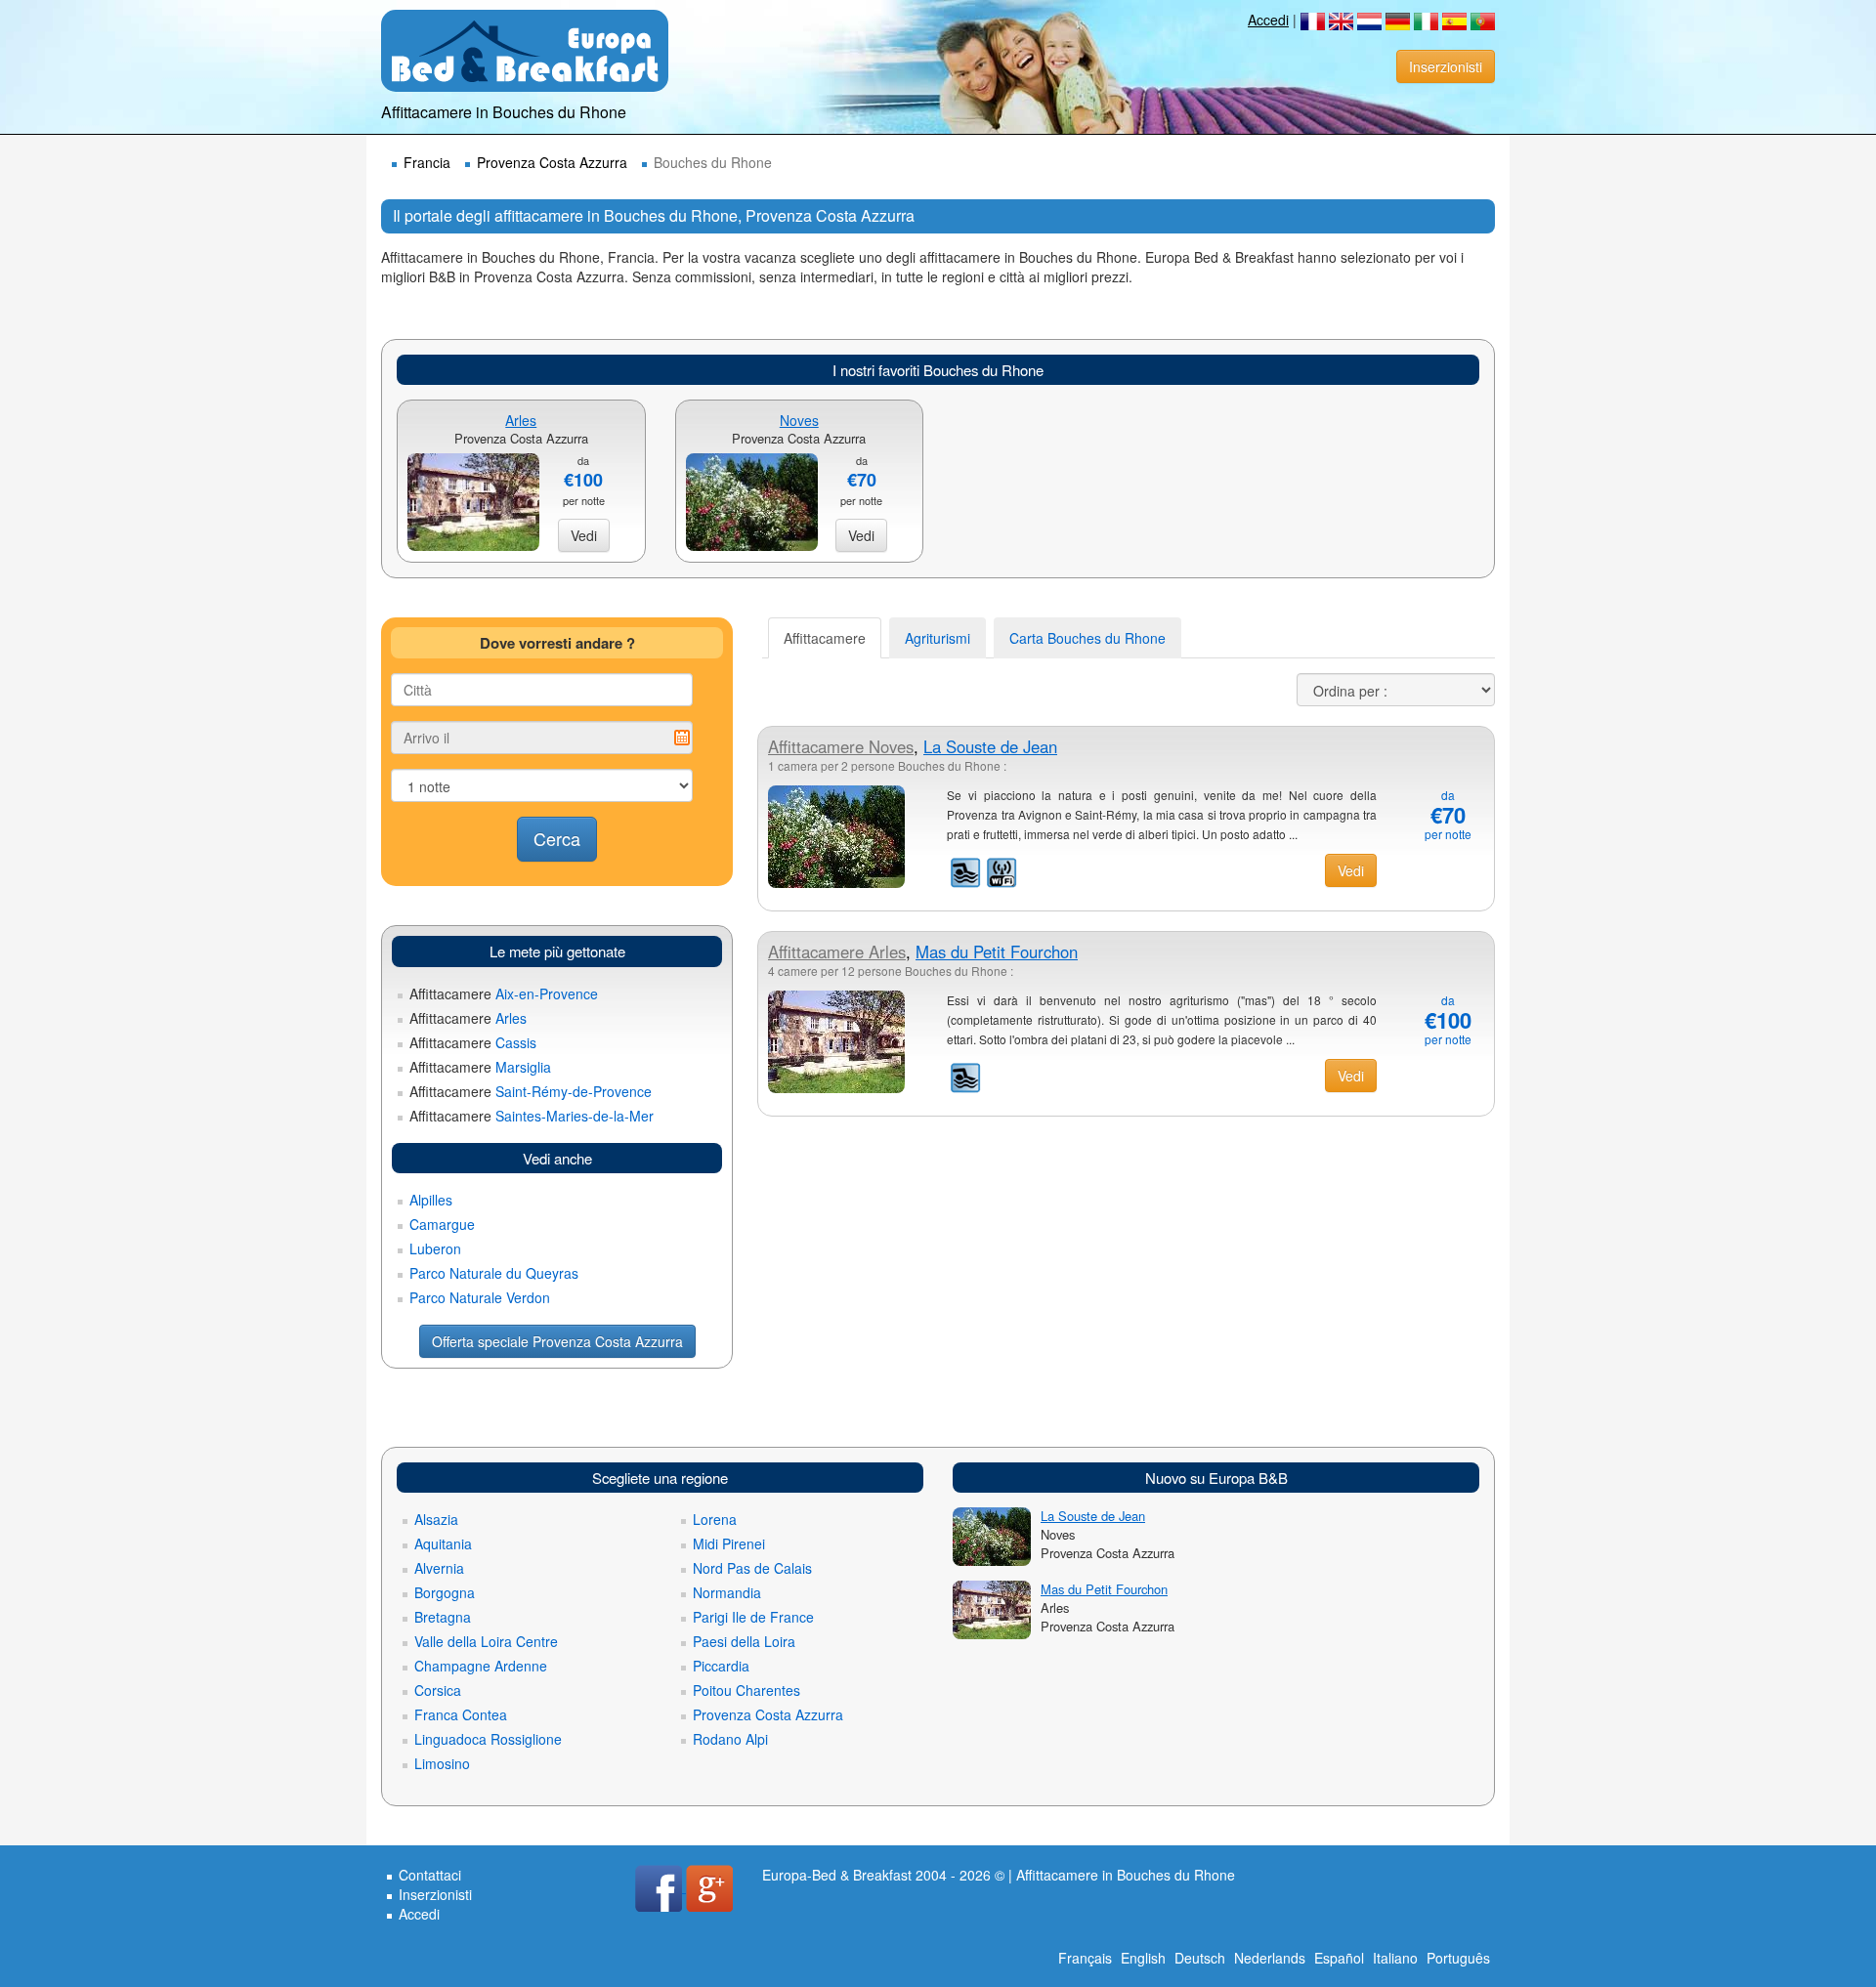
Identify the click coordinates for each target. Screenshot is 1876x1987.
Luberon (435, 1248)
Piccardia (721, 1666)
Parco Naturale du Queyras (494, 1273)
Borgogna (445, 1592)
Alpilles (431, 1200)
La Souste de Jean (990, 746)
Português (1458, 1958)
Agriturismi (938, 638)
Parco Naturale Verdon (480, 1297)
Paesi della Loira (744, 1641)
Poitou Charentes (746, 1690)
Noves (799, 420)
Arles (521, 420)
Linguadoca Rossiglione (488, 1739)
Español (1339, 1958)
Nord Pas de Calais (752, 1568)
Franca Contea (461, 1714)
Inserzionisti (1446, 66)
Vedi (584, 535)
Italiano (1395, 1958)
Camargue (442, 1224)
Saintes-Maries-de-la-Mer (532, 1116)
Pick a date (682, 738)
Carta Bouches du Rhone (1087, 638)
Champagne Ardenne (481, 1666)
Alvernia (439, 1568)
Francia (427, 162)
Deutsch (1200, 1958)
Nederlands (1270, 1958)
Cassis (473, 1042)
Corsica (438, 1690)
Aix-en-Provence (504, 993)
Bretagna (443, 1617)
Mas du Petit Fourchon (997, 951)
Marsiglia (480, 1067)
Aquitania (443, 1543)
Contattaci (430, 1875)
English (1143, 1958)
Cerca (557, 838)
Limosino (442, 1763)
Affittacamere (825, 638)
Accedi (1268, 20)
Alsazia (436, 1519)
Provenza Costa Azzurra (552, 162)
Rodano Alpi (730, 1739)
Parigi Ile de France (753, 1617)
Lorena (715, 1519)
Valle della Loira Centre (486, 1641)
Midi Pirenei (729, 1543)
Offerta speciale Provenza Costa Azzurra (557, 1341)
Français (1085, 1958)
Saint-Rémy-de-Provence (531, 1091)
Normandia (727, 1592)
